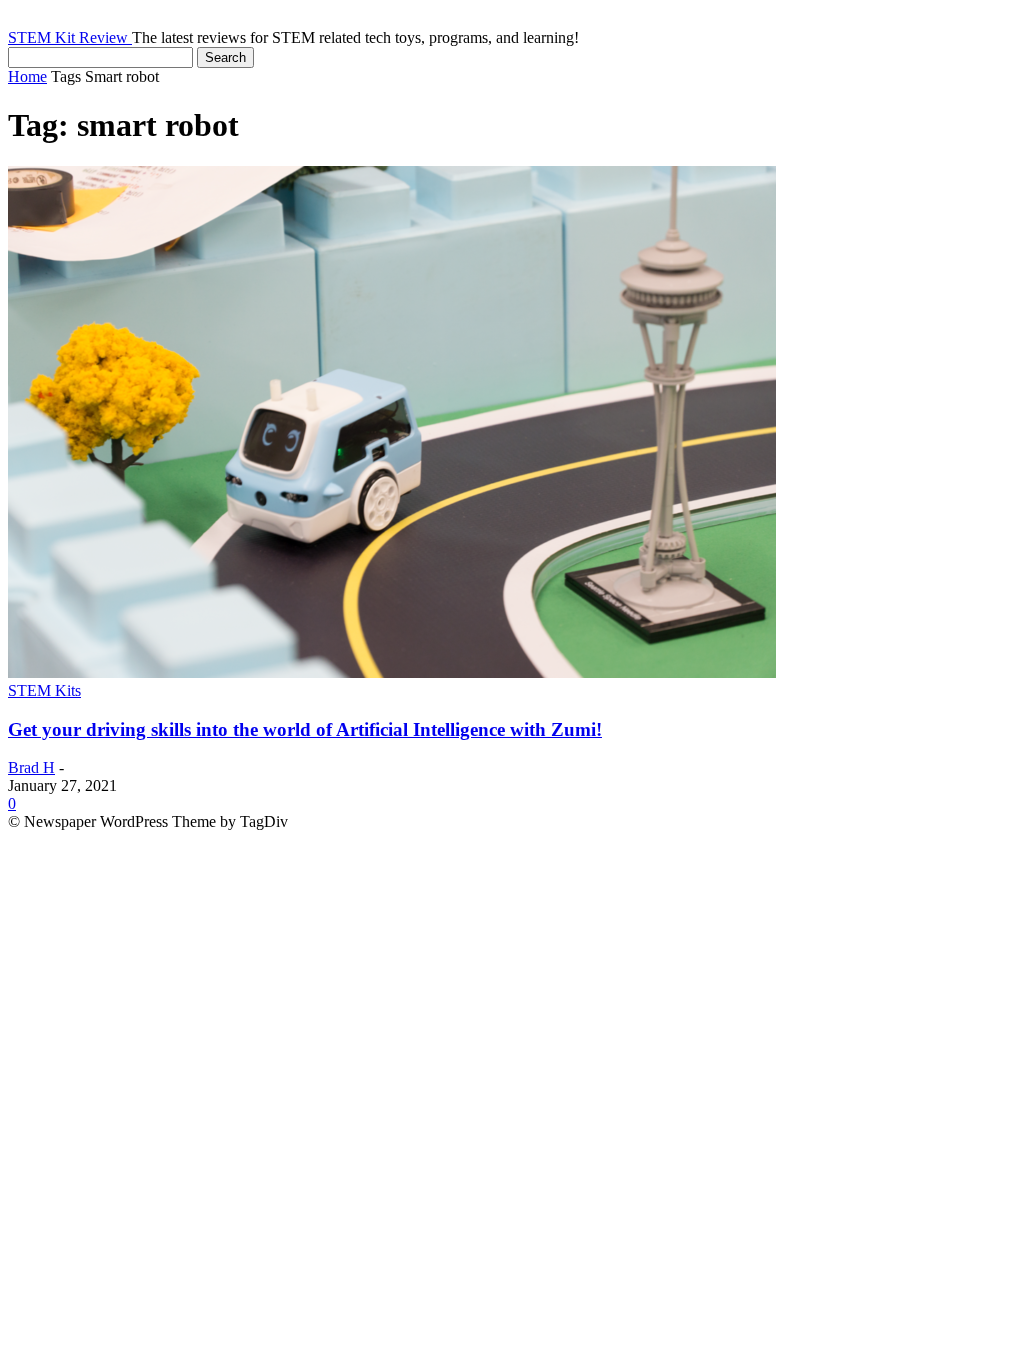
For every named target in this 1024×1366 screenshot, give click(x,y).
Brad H (31, 767)
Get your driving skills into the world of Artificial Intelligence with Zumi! (305, 729)
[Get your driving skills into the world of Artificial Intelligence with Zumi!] (392, 672)
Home (27, 76)
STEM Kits (44, 690)
